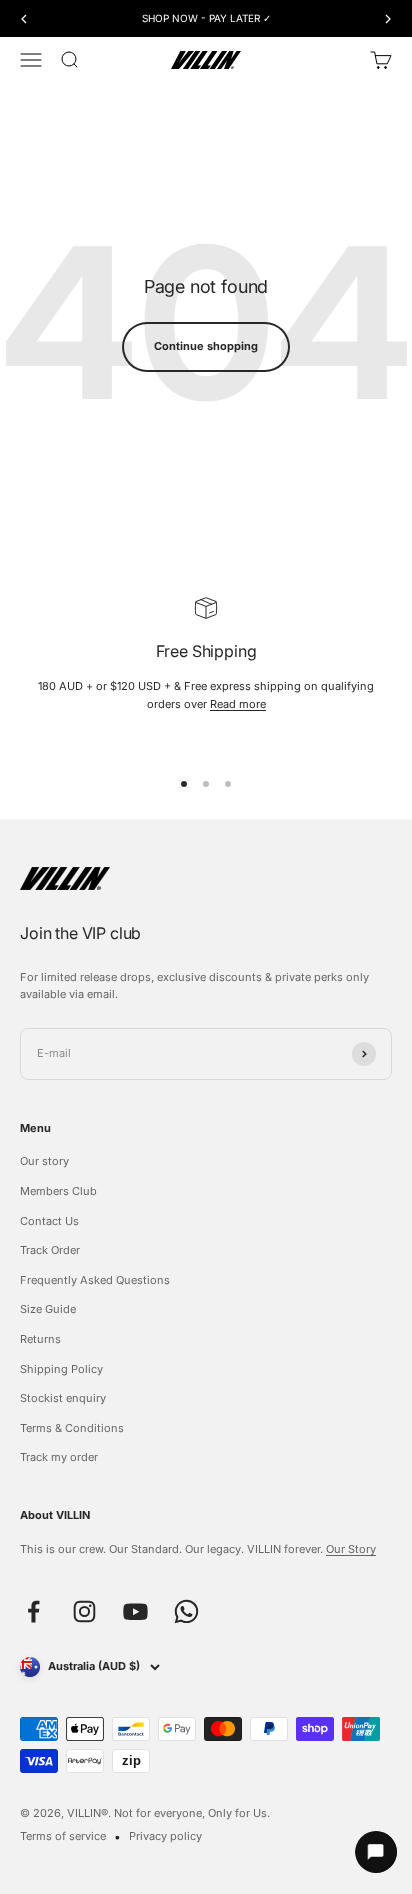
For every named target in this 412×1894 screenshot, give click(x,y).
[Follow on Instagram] (84, 1611)
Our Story (351, 1549)
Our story (44, 1161)
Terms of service (63, 1836)
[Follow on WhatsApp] (186, 1611)
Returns (40, 1339)
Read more (238, 704)
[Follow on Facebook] (33, 1611)
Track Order (50, 1250)
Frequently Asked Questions (95, 1280)
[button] (367, 1852)
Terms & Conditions (72, 1428)
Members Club (58, 1191)
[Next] (388, 18)
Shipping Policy (61, 1369)
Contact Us (49, 1221)
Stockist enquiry (63, 1398)
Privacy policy (165, 1836)
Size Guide (48, 1309)
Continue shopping (206, 346)
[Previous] (23, 18)
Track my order (59, 1457)
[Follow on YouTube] (135, 1611)
